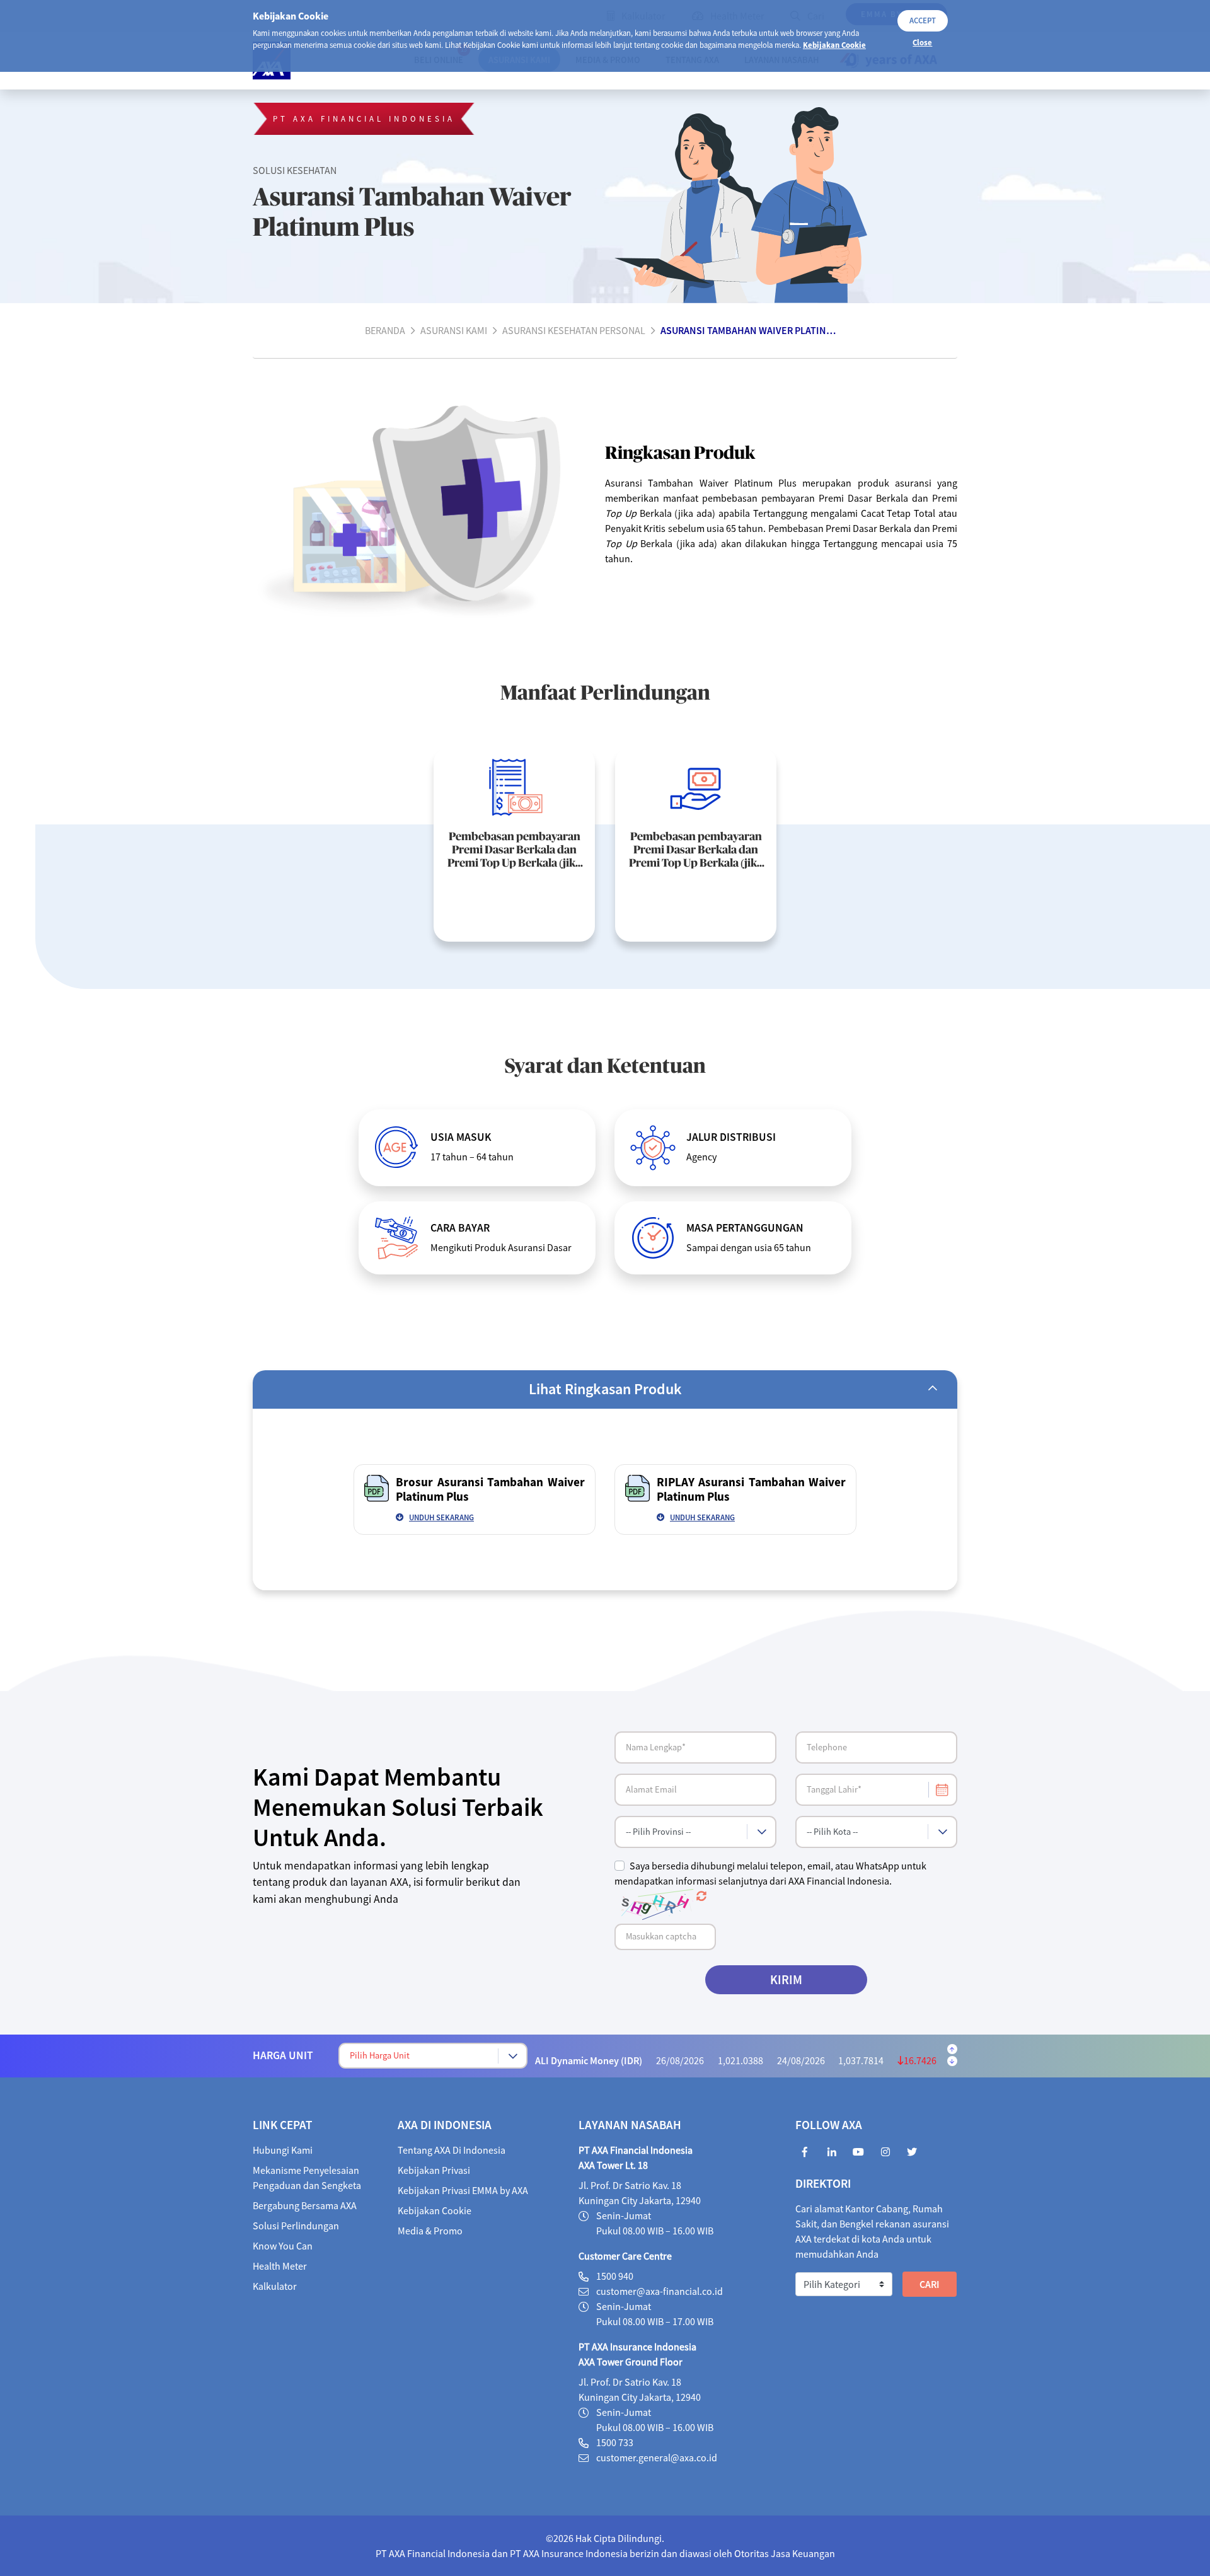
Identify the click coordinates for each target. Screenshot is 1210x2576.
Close (922, 42)
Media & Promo (430, 2231)
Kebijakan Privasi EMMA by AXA (463, 2190)
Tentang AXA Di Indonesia (452, 2150)
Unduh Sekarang (441, 1517)
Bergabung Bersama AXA (305, 2205)
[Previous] (952, 2049)
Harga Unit (283, 2055)
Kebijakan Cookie (834, 45)
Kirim (786, 1979)
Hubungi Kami (283, 2150)
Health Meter (280, 2266)
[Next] (952, 2061)
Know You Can (283, 2246)
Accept (923, 20)
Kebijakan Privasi (434, 2170)
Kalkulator (275, 2286)
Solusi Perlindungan (296, 2226)
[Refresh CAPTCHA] (701, 1896)
